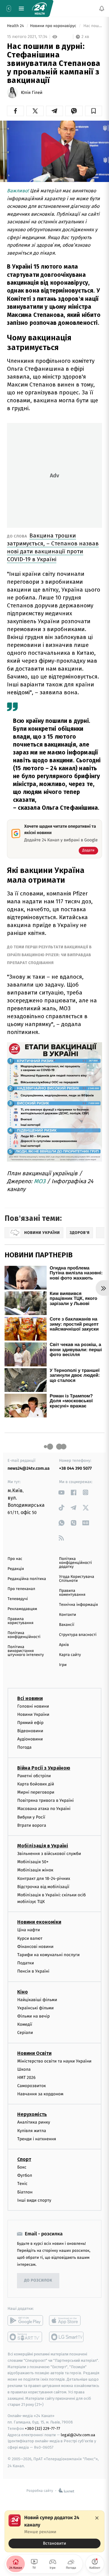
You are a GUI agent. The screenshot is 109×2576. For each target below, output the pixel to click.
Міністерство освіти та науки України (54, 2061)
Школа (24, 2069)
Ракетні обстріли (34, 1776)
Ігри (63, 1665)
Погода (24, 1747)
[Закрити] (97, 2518)
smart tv (25, 2337)
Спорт (24, 2159)
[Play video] (54, 150)
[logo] (39, 9)
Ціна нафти (29, 1930)
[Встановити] (54, 2531)
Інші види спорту (34, 2200)
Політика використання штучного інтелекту (26, 1651)
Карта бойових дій (36, 1784)
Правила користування (20, 1621)
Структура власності (78, 1635)
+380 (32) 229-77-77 (43, 2428)
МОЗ (40, 1181)
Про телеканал (21, 1589)
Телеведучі (18, 1599)
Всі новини (30, 1698)
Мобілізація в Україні (43, 1846)
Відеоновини (30, 1731)
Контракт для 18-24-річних (44, 1878)
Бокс (22, 2167)
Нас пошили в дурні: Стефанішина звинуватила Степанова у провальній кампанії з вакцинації (92, 26)
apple (67, 2320)
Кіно (23, 1992)
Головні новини (33, 1706)
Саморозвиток (32, 2086)
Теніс (22, 2184)
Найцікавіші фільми (37, 1999)
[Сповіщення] (102, 9)
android (25, 2320)
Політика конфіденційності (24, 1635)
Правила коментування (72, 1593)
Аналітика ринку (34, 2122)
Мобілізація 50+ (33, 1862)
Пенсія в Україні (33, 1971)
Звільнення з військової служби (49, 1854)
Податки (26, 1963)
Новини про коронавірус (54, 26)
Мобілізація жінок (35, 1870)
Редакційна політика (27, 1579)
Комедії (25, 2024)
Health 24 (16, 26)
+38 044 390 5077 (75, 1468)
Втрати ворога (32, 1825)
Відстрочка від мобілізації (43, 1886)
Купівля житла (32, 2130)
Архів (64, 1645)
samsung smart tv (67, 2337)
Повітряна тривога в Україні (45, 1800)
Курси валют (30, 1938)
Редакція (16, 1569)
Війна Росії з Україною (44, 1768)
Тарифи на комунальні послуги (48, 1955)
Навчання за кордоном (40, 2094)
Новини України (33, 1714)
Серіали (25, 2033)
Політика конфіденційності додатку (76, 1563)
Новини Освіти (34, 2053)
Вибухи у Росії (31, 1817)
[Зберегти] (94, 111)
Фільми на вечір (33, 2016)
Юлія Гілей (32, 93)
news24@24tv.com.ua (29, 1468)
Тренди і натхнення (37, 2139)
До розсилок (38, 2281)
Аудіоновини (30, 1739)
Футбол (25, 2175)
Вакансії (67, 1625)
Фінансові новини (35, 1946)
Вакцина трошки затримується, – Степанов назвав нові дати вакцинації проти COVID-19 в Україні (53, 547)
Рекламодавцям (22, 1609)
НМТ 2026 (26, 2078)
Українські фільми (35, 2008)
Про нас (15, 1559)
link (61, 1492)
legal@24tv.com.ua (78, 2435)
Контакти (68, 1615)
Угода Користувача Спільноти (77, 1579)
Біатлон (25, 2192)
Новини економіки (39, 1922)
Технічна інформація (78, 1605)
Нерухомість (32, 2114)
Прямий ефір (30, 1723)
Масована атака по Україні (44, 1809)
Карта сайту (70, 1655)
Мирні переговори (36, 1792)
